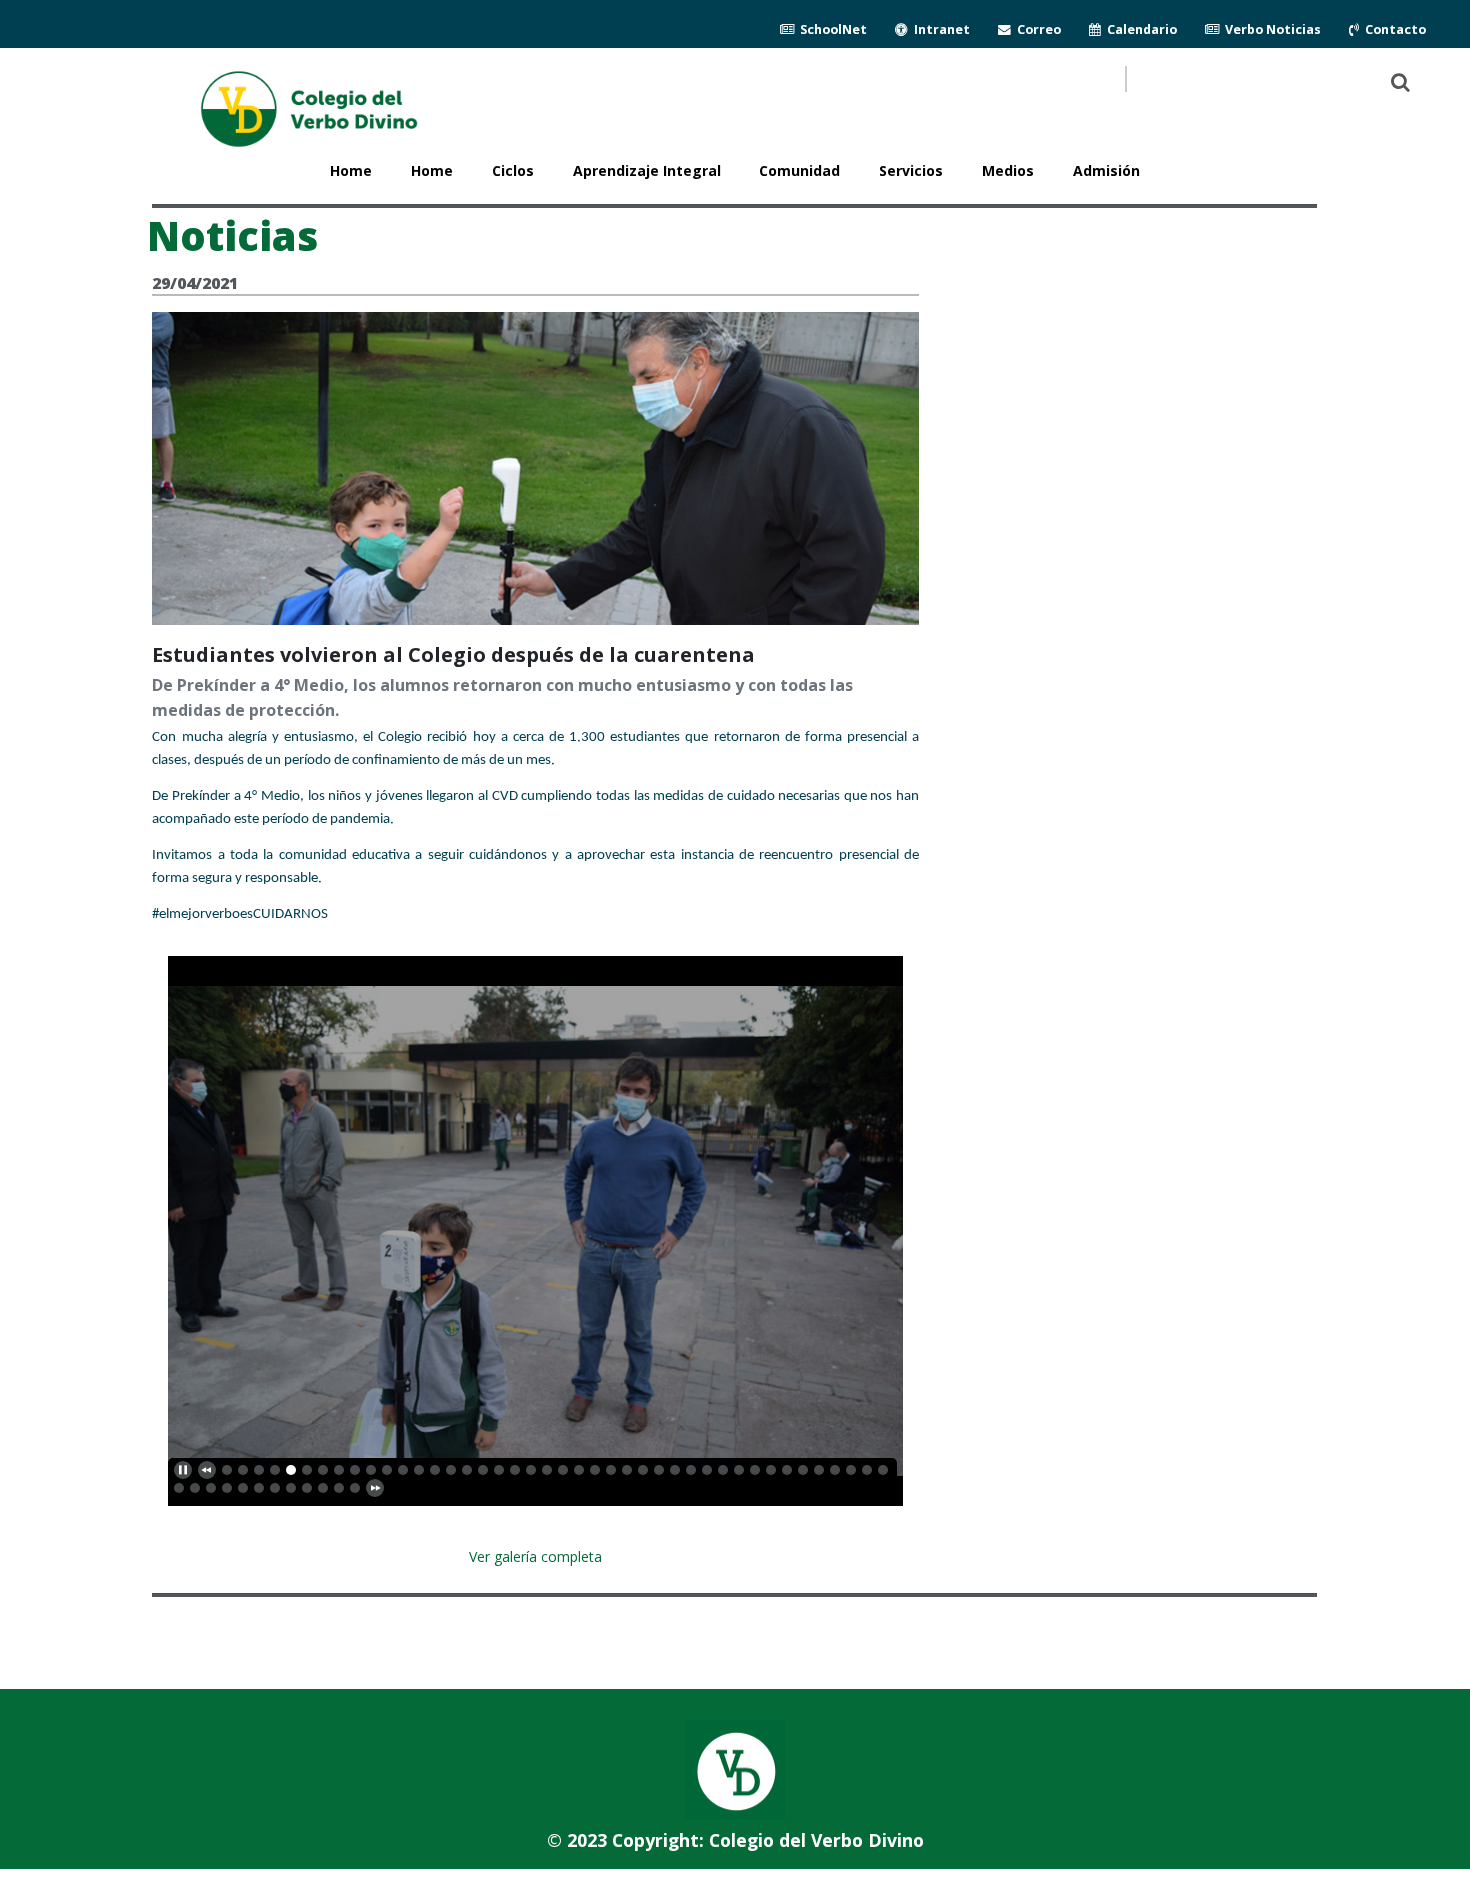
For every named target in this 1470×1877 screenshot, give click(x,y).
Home (432, 170)
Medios (1008, 170)
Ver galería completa (535, 1556)
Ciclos (513, 170)
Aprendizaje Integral (647, 170)
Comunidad (799, 170)
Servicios (911, 170)
